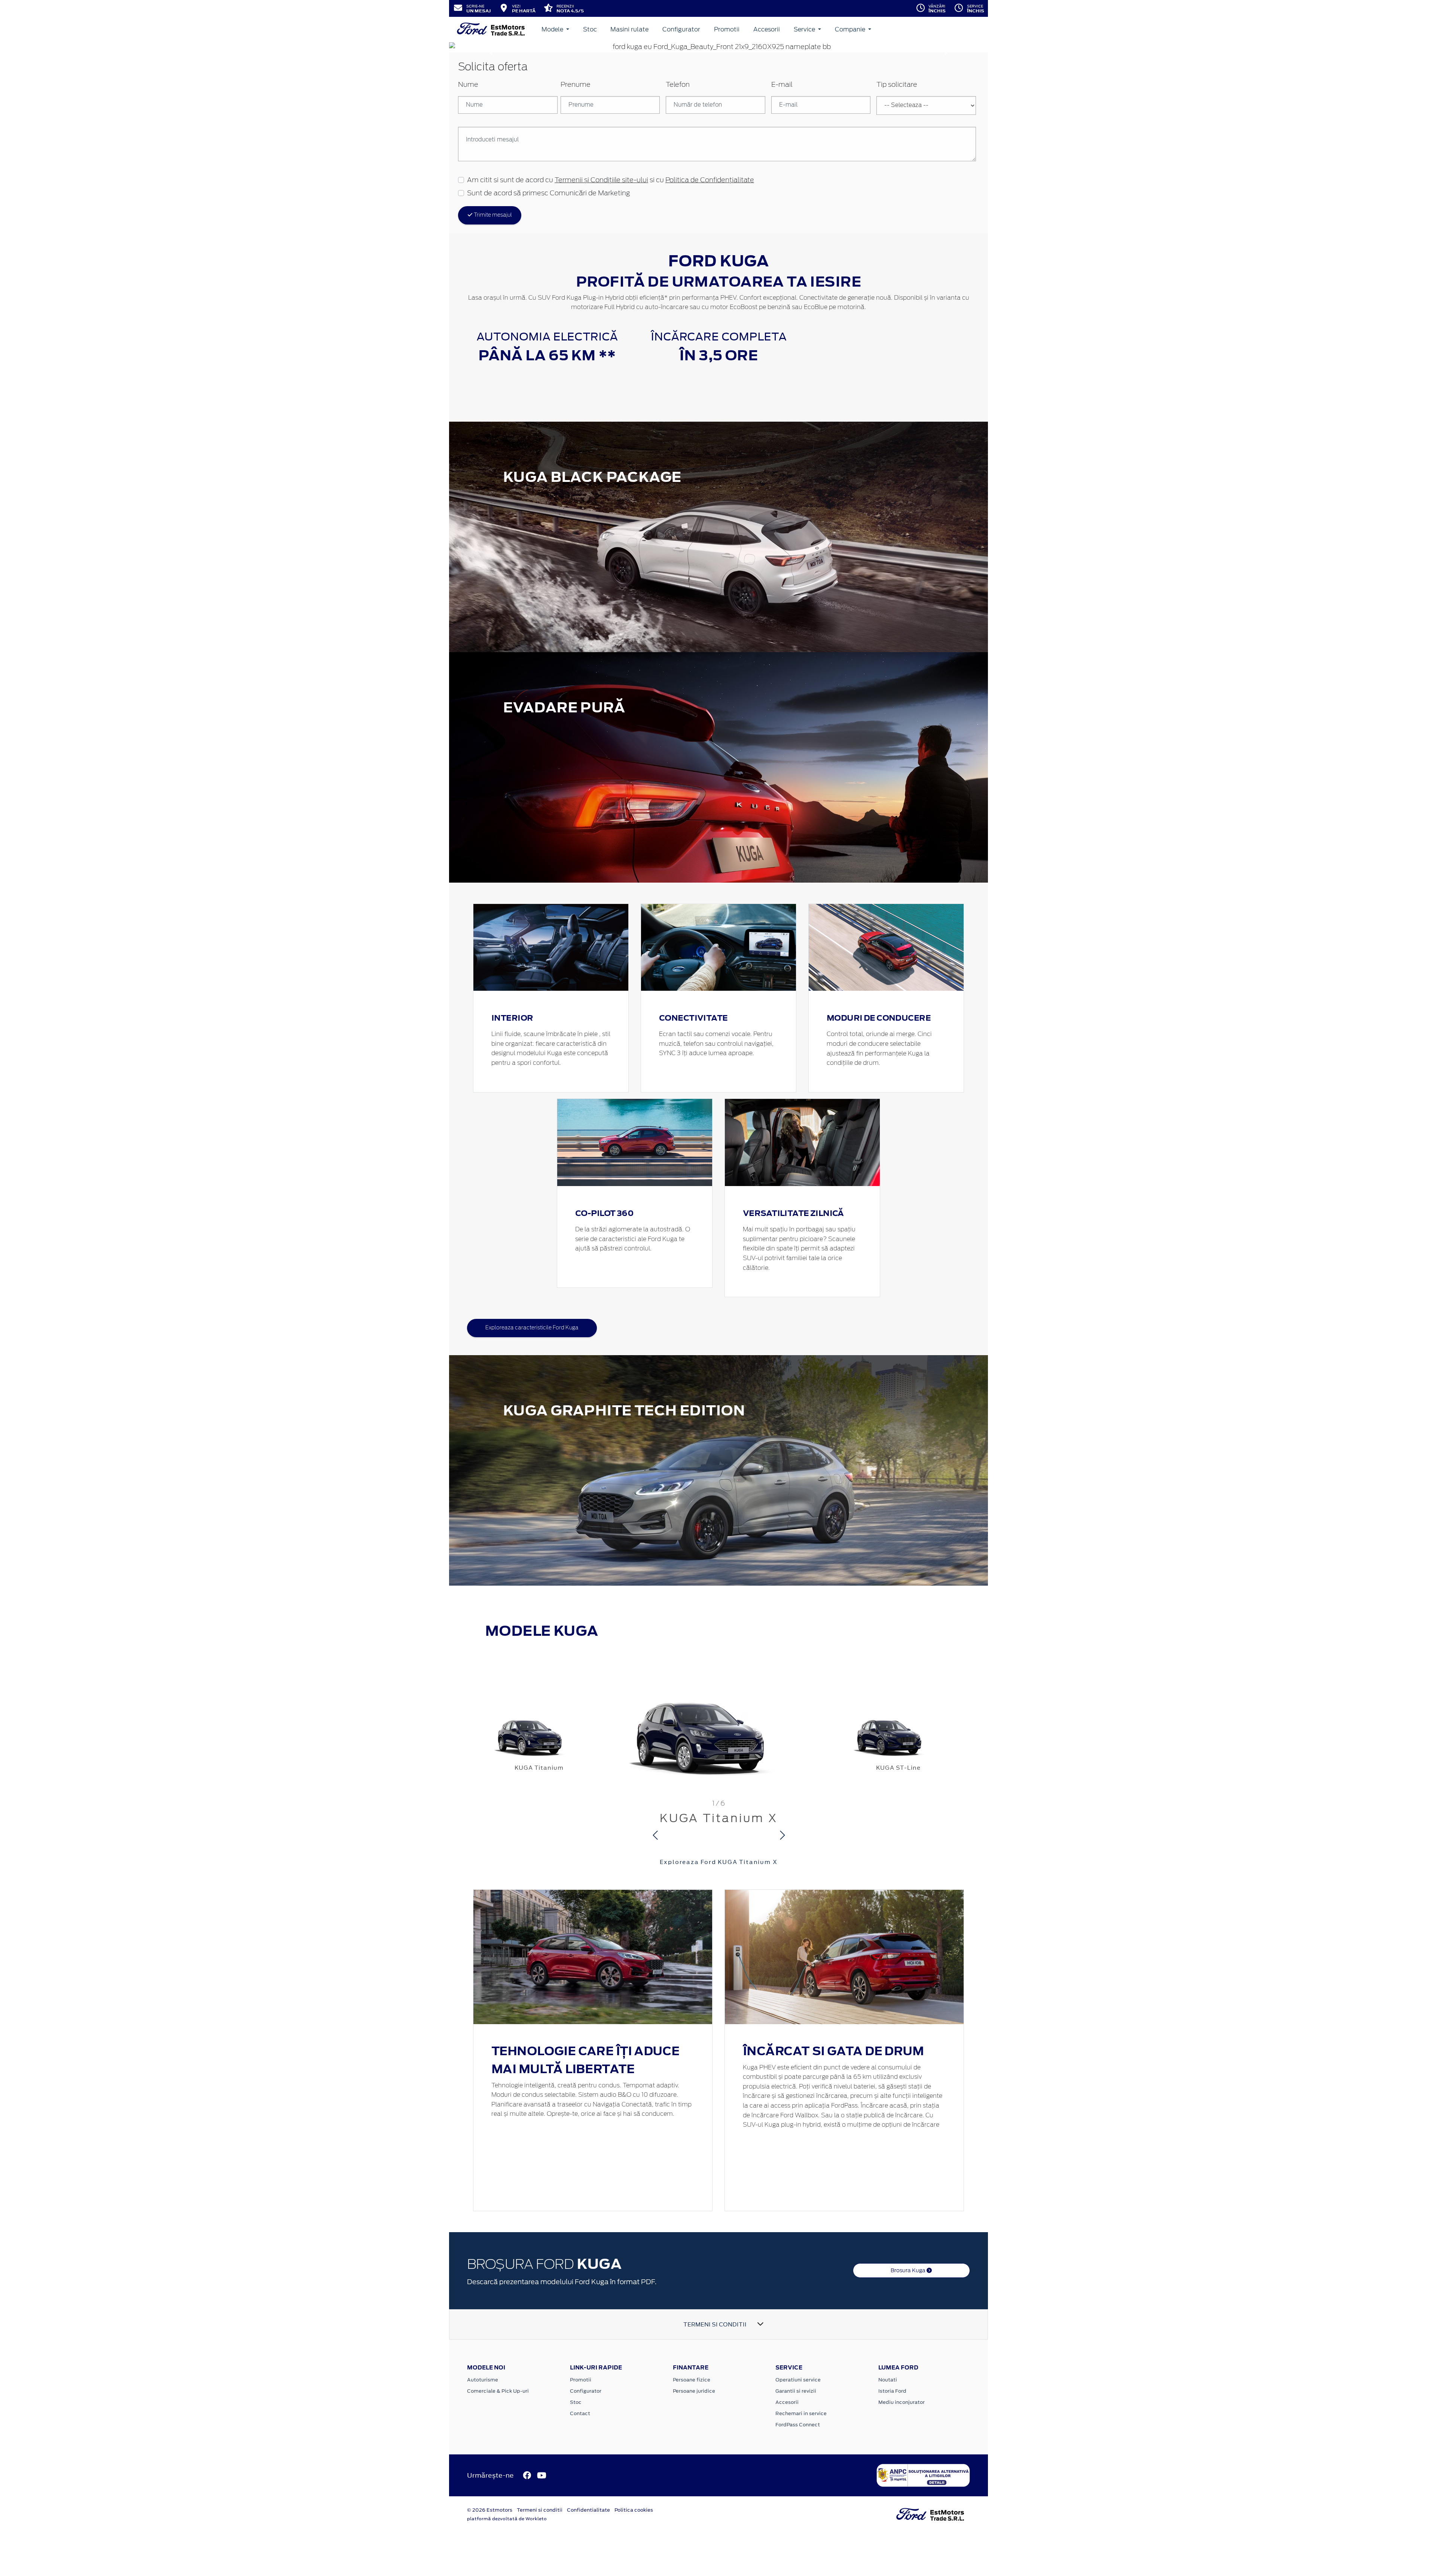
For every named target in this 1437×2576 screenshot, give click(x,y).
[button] (489, 47)
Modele (553, 29)
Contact (580, 2413)
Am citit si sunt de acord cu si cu (611, 180)
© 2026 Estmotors (490, 2510)
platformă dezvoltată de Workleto (507, 2519)
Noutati (888, 2380)
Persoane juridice (694, 2391)
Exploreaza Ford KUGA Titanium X (719, 1862)
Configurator (681, 29)
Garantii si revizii (796, 2391)
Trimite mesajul (492, 215)
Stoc (590, 29)
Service (805, 29)
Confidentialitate (588, 2510)
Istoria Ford (892, 2391)
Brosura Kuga (909, 2270)
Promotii (727, 29)
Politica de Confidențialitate (710, 180)
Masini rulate (629, 29)
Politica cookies (634, 2510)
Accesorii (767, 29)
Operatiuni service (798, 2380)
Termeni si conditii (540, 2510)
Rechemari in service (801, 2413)
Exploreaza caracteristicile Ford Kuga (532, 1328)
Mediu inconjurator (901, 2402)
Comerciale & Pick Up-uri (498, 2391)
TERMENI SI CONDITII (715, 2324)
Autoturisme (483, 2380)
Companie (851, 29)
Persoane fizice (692, 2380)
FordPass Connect (798, 2425)
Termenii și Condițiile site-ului (601, 180)
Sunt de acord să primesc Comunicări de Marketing (548, 193)
